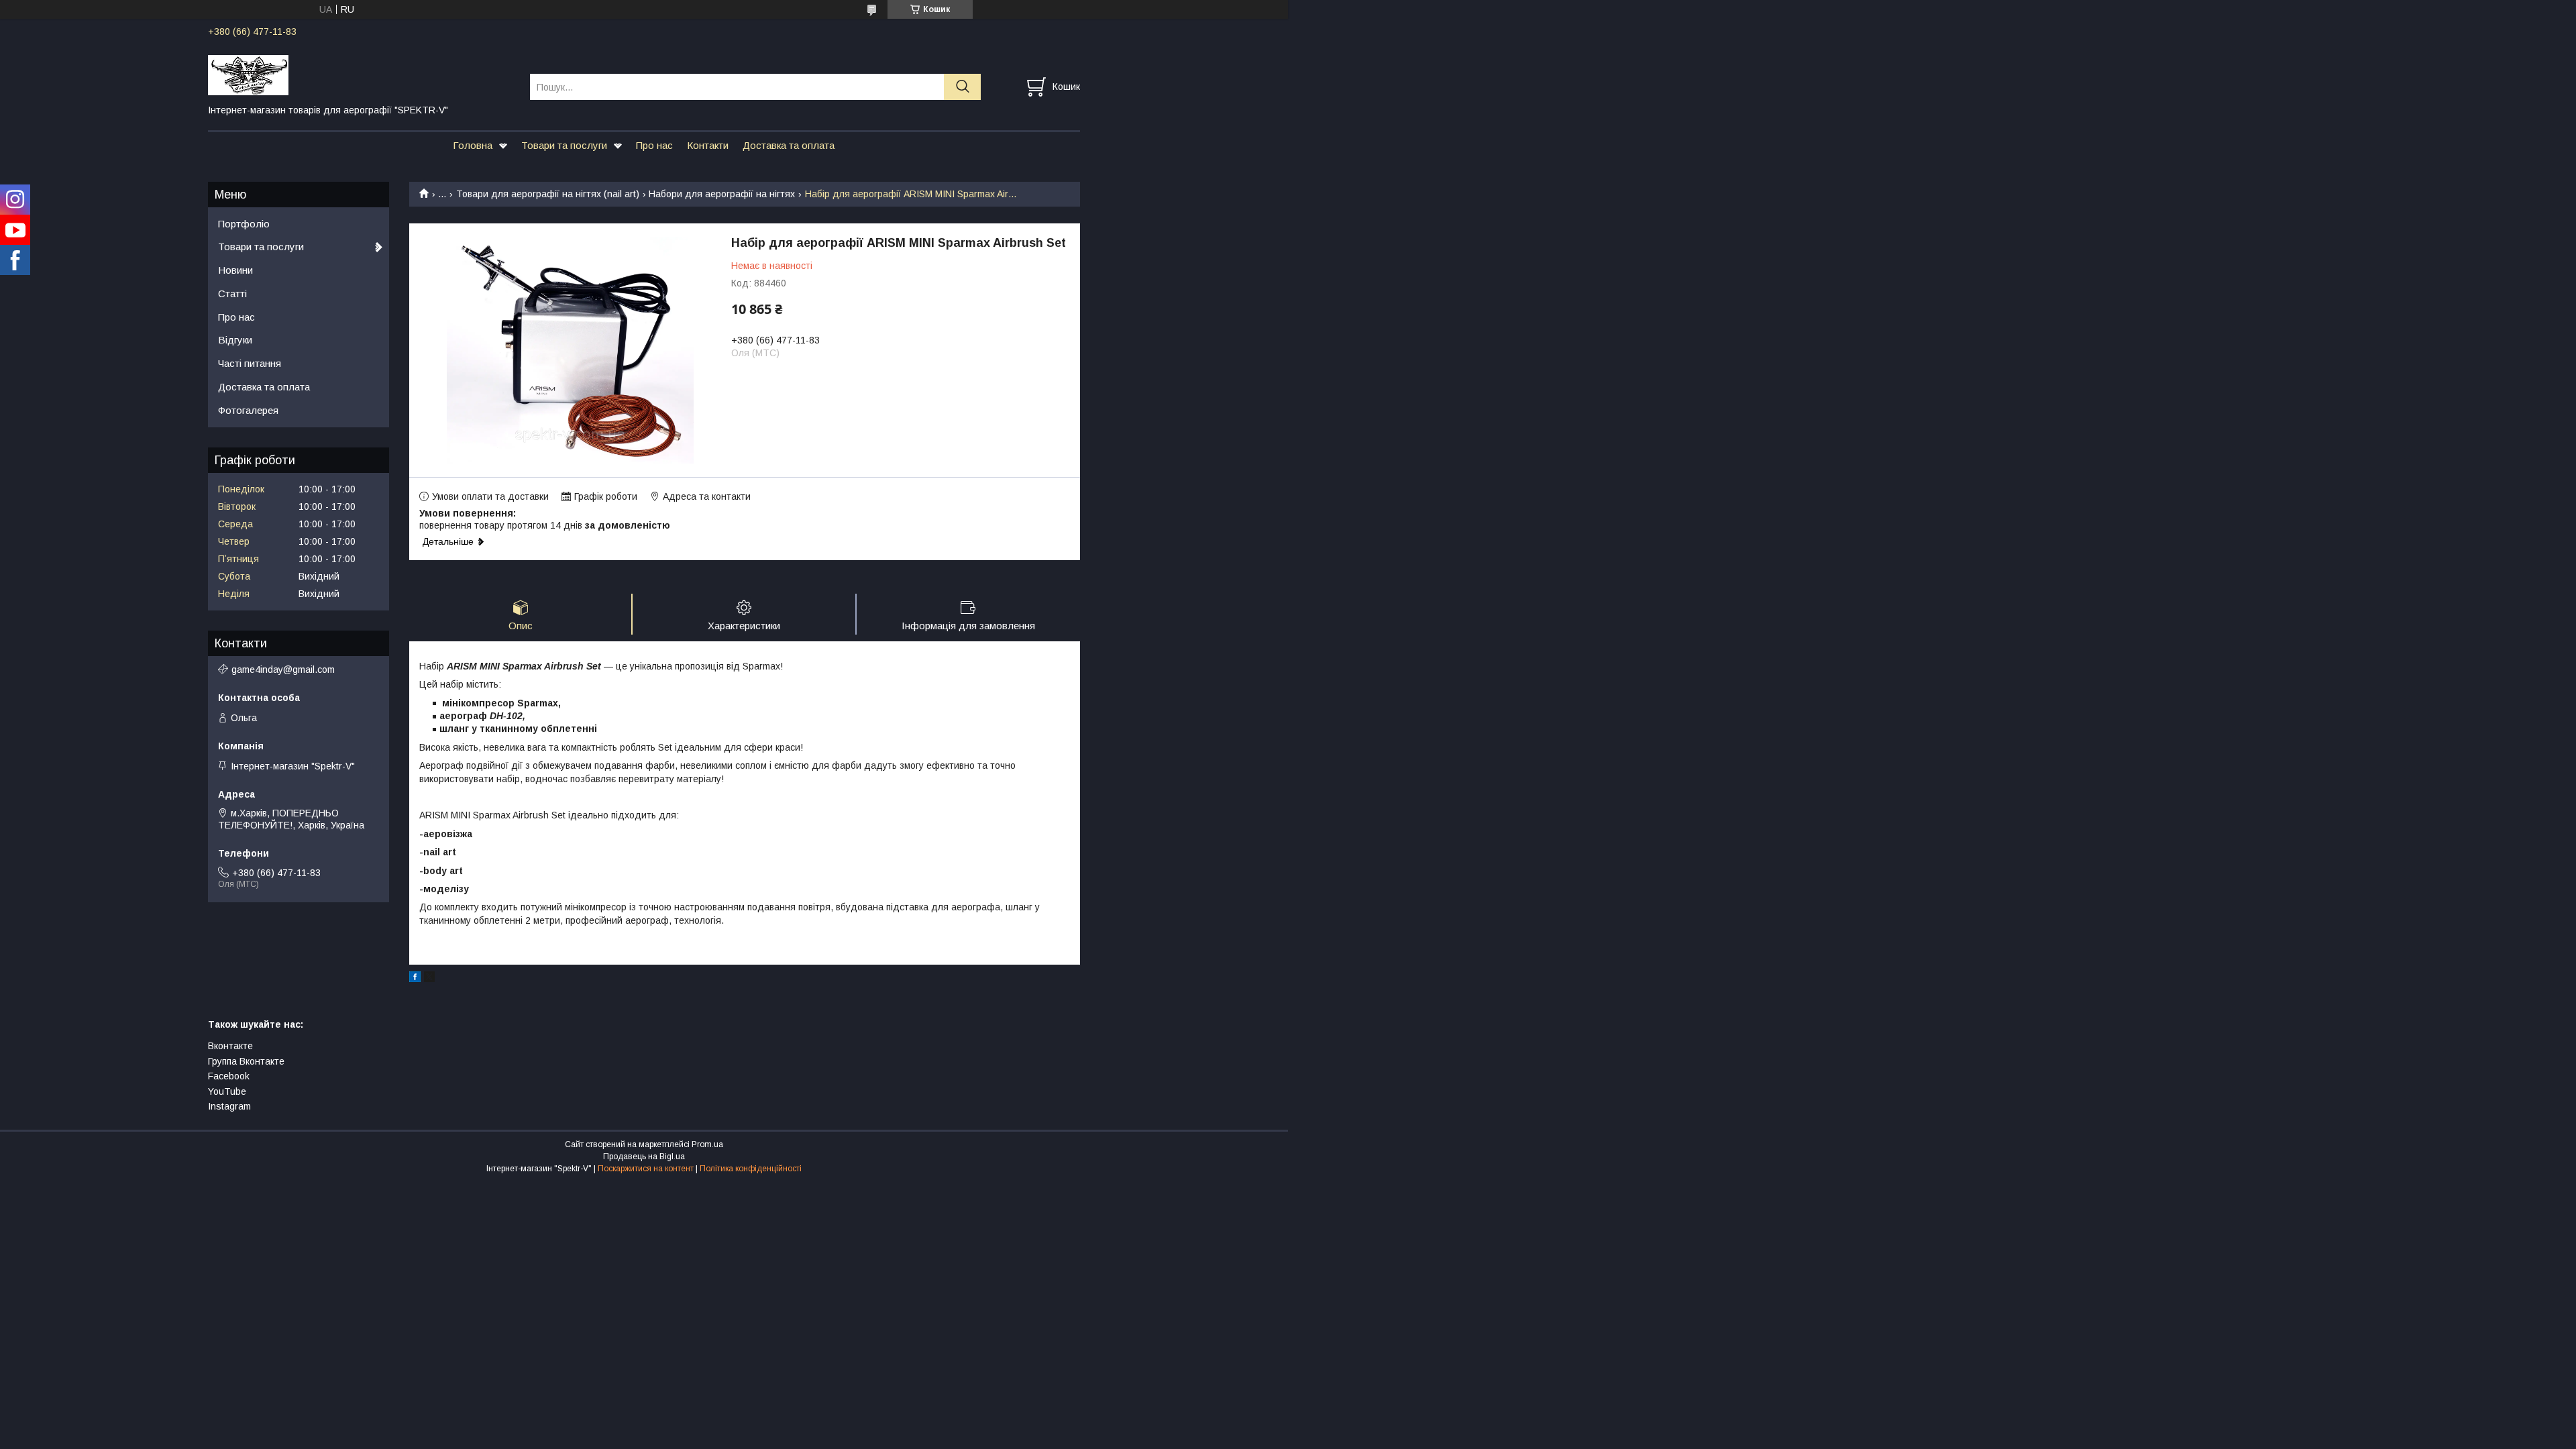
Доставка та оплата (789, 145)
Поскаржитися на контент (646, 1169)
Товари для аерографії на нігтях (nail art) (548, 194)
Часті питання (250, 363)
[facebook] (415, 979)
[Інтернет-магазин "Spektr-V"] (361, 74)
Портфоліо (244, 224)
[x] (429, 979)
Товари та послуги (564, 145)
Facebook (229, 1076)
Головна (473, 145)
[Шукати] (962, 87)
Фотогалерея (248, 410)
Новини (235, 270)
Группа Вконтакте (246, 1061)
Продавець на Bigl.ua (644, 1157)
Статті (232, 293)
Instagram (229, 1106)
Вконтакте (230, 1046)
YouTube (227, 1091)
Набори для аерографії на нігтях (722, 194)
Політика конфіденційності (751, 1169)
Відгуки (235, 340)
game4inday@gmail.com (283, 669)
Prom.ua (707, 1144)
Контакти (708, 145)
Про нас (654, 145)
